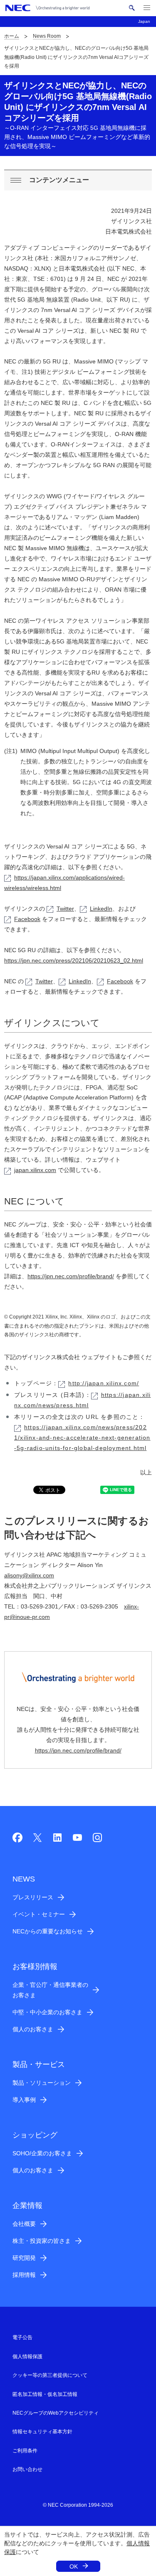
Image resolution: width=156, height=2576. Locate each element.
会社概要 (24, 2224)
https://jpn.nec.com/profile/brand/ (71, 1276)
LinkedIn (101, 909)
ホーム (12, 36)
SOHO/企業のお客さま (42, 2153)
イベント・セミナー (39, 1914)
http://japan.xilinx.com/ (104, 1383)
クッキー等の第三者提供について (50, 2375)
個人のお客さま (33, 2029)
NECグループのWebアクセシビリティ (56, 2413)
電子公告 (22, 2337)
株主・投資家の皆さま (42, 2241)
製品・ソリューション (42, 2083)
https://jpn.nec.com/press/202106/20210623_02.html (74, 960)
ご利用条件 (25, 2451)
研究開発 (24, 2258)
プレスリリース (33, 1897)
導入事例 (24, 2100)
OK (74, 2566)
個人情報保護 (27, 2357)
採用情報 (24, 2275)
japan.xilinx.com (35, 1170)
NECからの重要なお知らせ (48, 1931)
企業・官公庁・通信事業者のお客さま (50, 1990)
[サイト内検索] (132, 8)
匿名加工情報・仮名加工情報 (45, 2394)
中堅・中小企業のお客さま (47, 2012)
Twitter (65, 909)
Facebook (27, 919)
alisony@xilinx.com (29, 1575)
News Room (47, 36)
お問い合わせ (27, 2469)
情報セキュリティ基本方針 (42, 2432)
